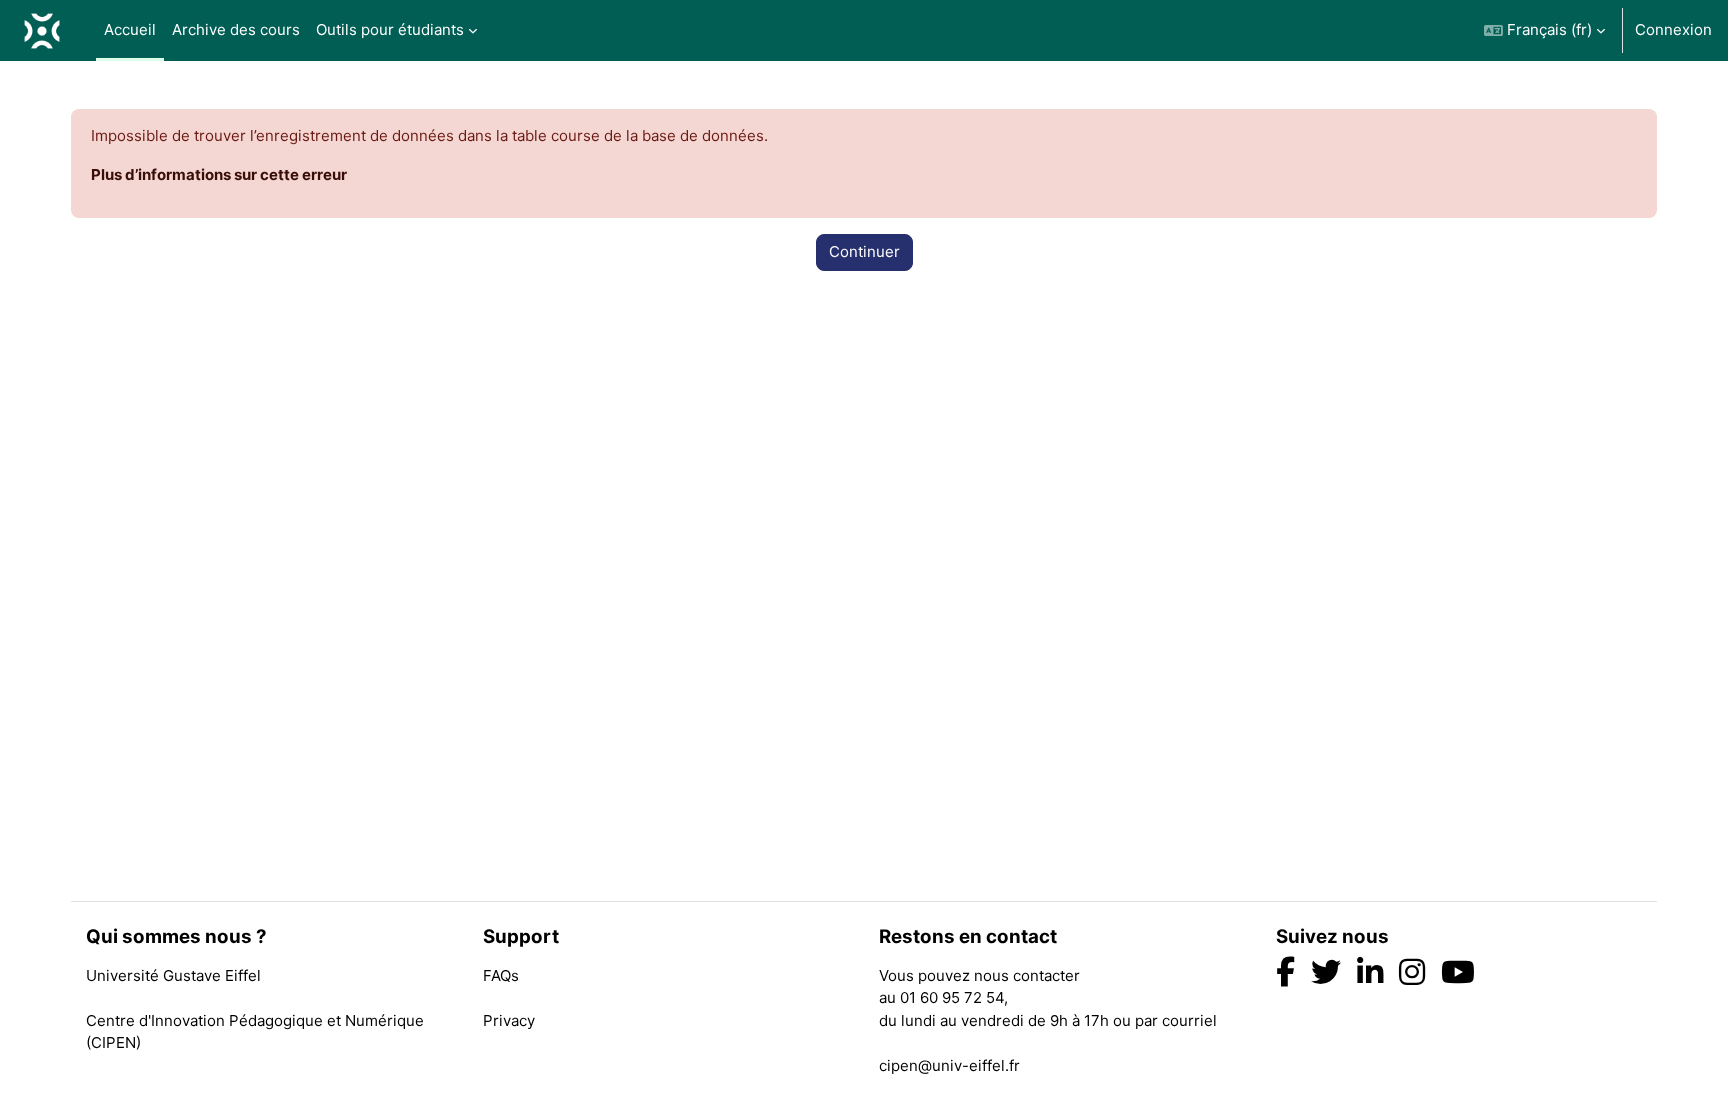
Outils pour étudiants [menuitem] (390, 29)
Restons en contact (968, 937)
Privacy (509, 1020)
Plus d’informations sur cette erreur (219, 174)
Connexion (1673, 29)
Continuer (864, 251)
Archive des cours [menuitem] (236, 29)
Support (521, 937)
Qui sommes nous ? (176, 937)
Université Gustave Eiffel (173, 975)
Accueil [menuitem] (130, 29)
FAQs (501, 975)
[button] (1544, 30)
